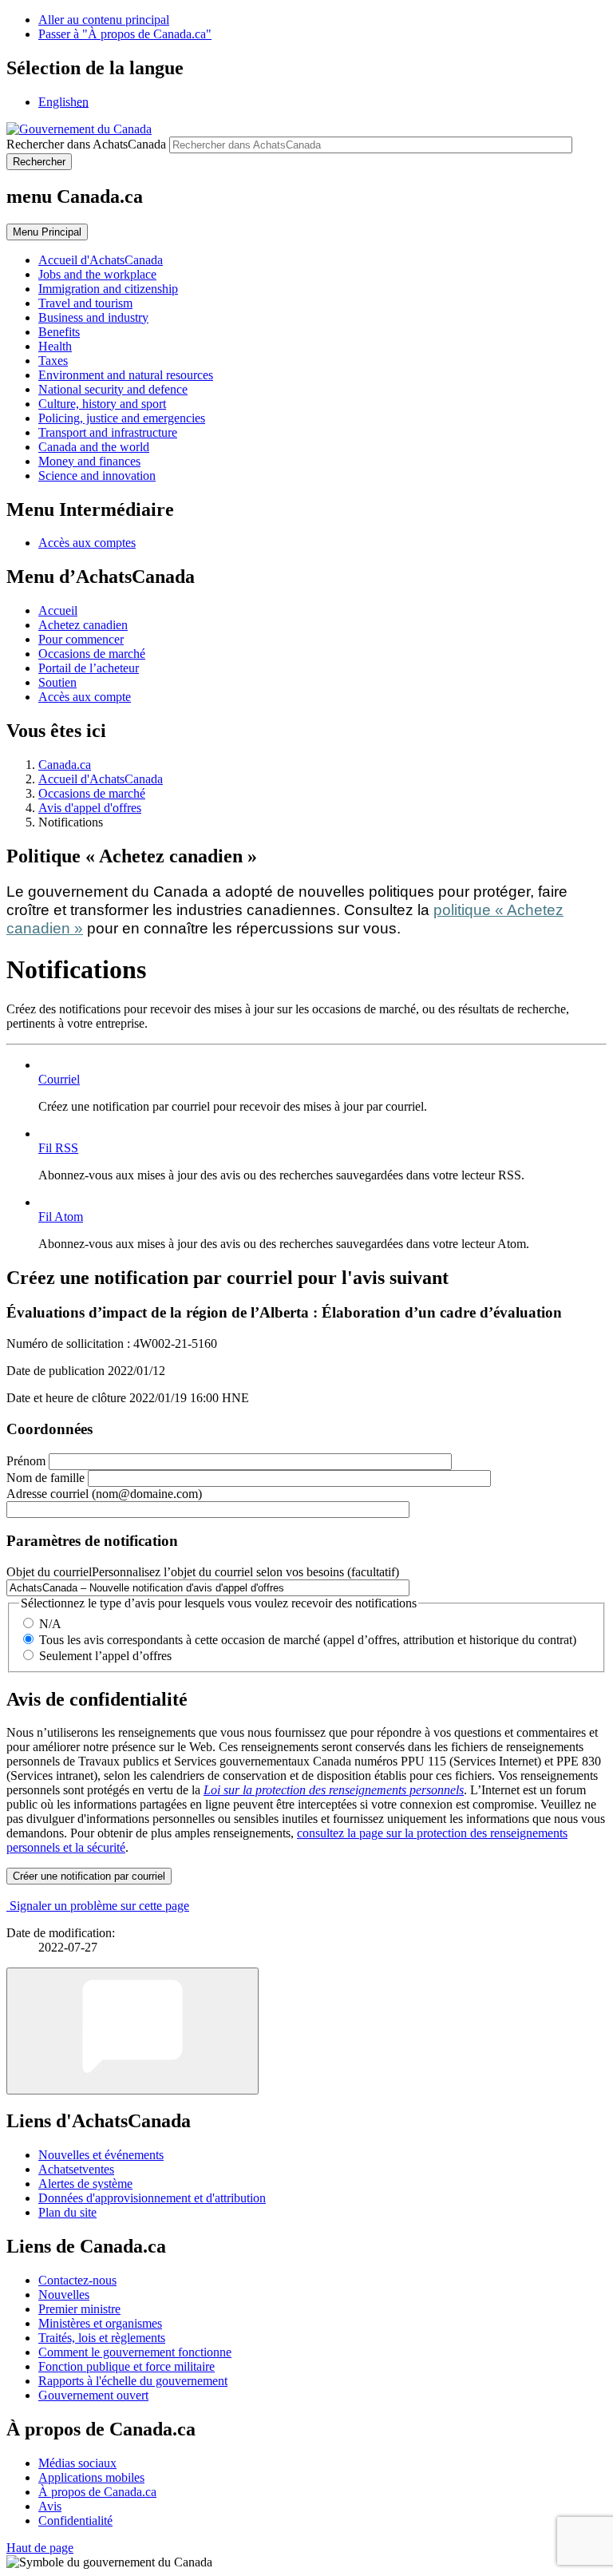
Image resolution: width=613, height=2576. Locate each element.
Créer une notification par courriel (89, 1876)
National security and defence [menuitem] (113, 389)
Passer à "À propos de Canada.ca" (125, 34)
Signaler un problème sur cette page (99, 1906)
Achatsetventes (76, 2169)
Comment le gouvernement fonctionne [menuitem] (135, 2352)
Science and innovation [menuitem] (97, 476)
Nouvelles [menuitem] (64, 2295)
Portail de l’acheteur (89, 668)
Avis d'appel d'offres (90, 808)
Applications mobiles (91, 2477)
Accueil (58, 610)
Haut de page (40, 2548)
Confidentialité (75, 2521)
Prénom (26, 1461)
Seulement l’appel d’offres (105, 1656)
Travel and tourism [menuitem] (85, 303)
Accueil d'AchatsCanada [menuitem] (101, 260)
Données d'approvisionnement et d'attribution (152, 2198)
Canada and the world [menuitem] (94, 447)
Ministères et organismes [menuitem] (100, 2323)
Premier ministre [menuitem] (79, 2309)
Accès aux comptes (87, 543)
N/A (50, 1624)
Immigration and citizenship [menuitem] (108, 289)
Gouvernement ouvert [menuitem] (93, 2395)
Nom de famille (45, 1478)
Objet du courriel (203, 1572)
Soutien (57, 682)
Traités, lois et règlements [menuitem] (102, 2338)
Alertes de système (85, 2184)
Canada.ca (65, 765)
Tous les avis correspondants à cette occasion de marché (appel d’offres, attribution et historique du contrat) (308, 1640)
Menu (47, 232)
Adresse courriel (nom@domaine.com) (104, 1494)
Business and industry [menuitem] (93, 317)
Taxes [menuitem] (53, 361)
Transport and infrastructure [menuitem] (108, 432)
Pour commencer (81, 639)
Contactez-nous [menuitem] (77, 2280)
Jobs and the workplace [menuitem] (97, 274)
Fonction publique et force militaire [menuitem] (127, 2366)
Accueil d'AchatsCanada (101, 779)
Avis (50, 2506)
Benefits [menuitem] (59, 332)
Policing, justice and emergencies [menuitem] (122, 418)
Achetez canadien (83, 625)
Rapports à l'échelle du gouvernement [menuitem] (133, 2381)
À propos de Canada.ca (97, 2492)
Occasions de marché (92, 654)
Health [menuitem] (55, 346)
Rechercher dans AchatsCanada (86, 144)
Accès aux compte (85, 697)
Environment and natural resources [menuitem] (126, 375)
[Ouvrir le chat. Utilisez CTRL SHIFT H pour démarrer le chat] (132, 2031)
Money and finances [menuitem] (89, 461)
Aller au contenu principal (104, 20)
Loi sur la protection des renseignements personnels (334, 1790)
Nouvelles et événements (101, 2155)
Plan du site (67, 2212)
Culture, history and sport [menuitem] (102, 404)
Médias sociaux (77, 2463)
